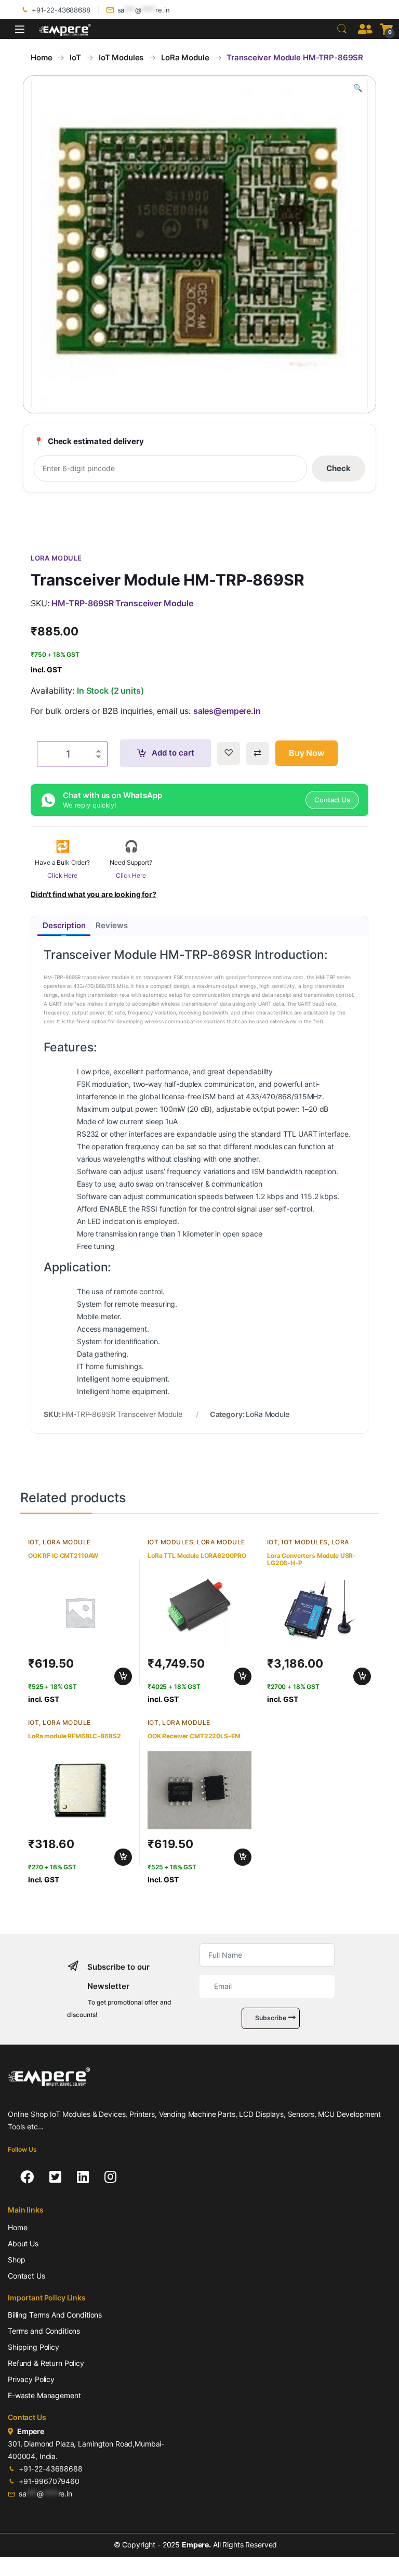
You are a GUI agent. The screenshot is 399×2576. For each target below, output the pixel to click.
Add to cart (173, 753)
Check (338, 468)
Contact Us (26, 2276)
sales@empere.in (227, 711)
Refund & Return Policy (46, 2363)
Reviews (111, 925)
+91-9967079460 (49, 2481)
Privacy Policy (31, 2379)
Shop (16, 2260)
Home (41, 57)
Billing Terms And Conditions (55, 2315)
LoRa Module (185, 57)
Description (64, 925)
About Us (23, 2243)
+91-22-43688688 (61, 10)
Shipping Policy (34, 2347)
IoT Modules (121, 57)
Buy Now (307, 753)
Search (342, 29)
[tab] (64, 926)
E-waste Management (44, 2395)
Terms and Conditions (44, 2331)
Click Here (62, 875)
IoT (75, 57)
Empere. (196, 2545)
